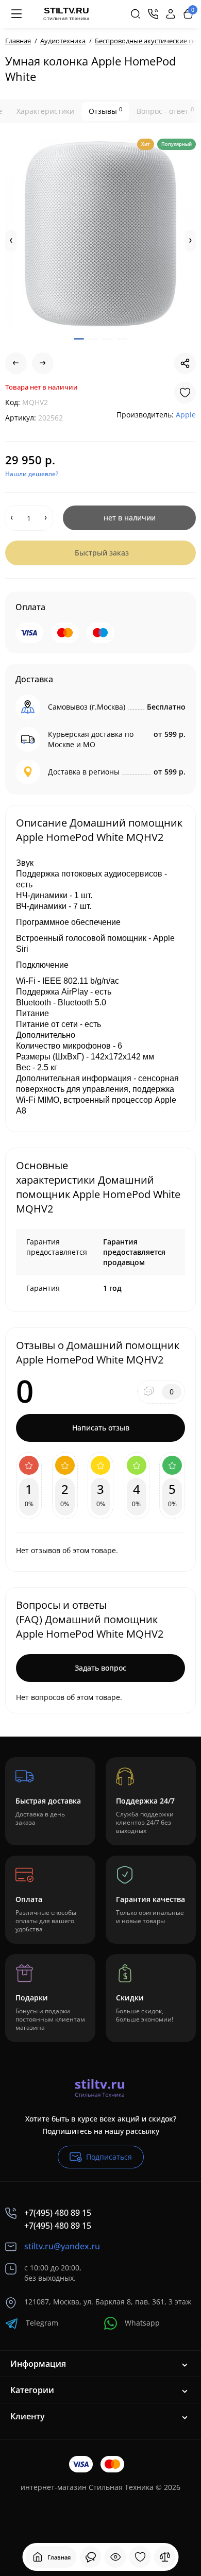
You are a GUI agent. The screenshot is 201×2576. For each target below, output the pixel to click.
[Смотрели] (91, 2557)
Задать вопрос (100, 1668)
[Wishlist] (185, 393)
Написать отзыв (101, 1428)
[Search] (136, 14)
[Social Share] (185, 363)
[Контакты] (153, 14)
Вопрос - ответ (165, 111)
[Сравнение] (165, 2557)
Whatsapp (142, 2323)
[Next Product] (43, 363)
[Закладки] (140, 2557)
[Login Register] (171, 14)
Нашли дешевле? (32, 474)
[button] (11, 241)
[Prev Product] (16, 363)
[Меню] (16, 14)
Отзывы (105, 111)
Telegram (42, 2323)
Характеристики (45, 111)
